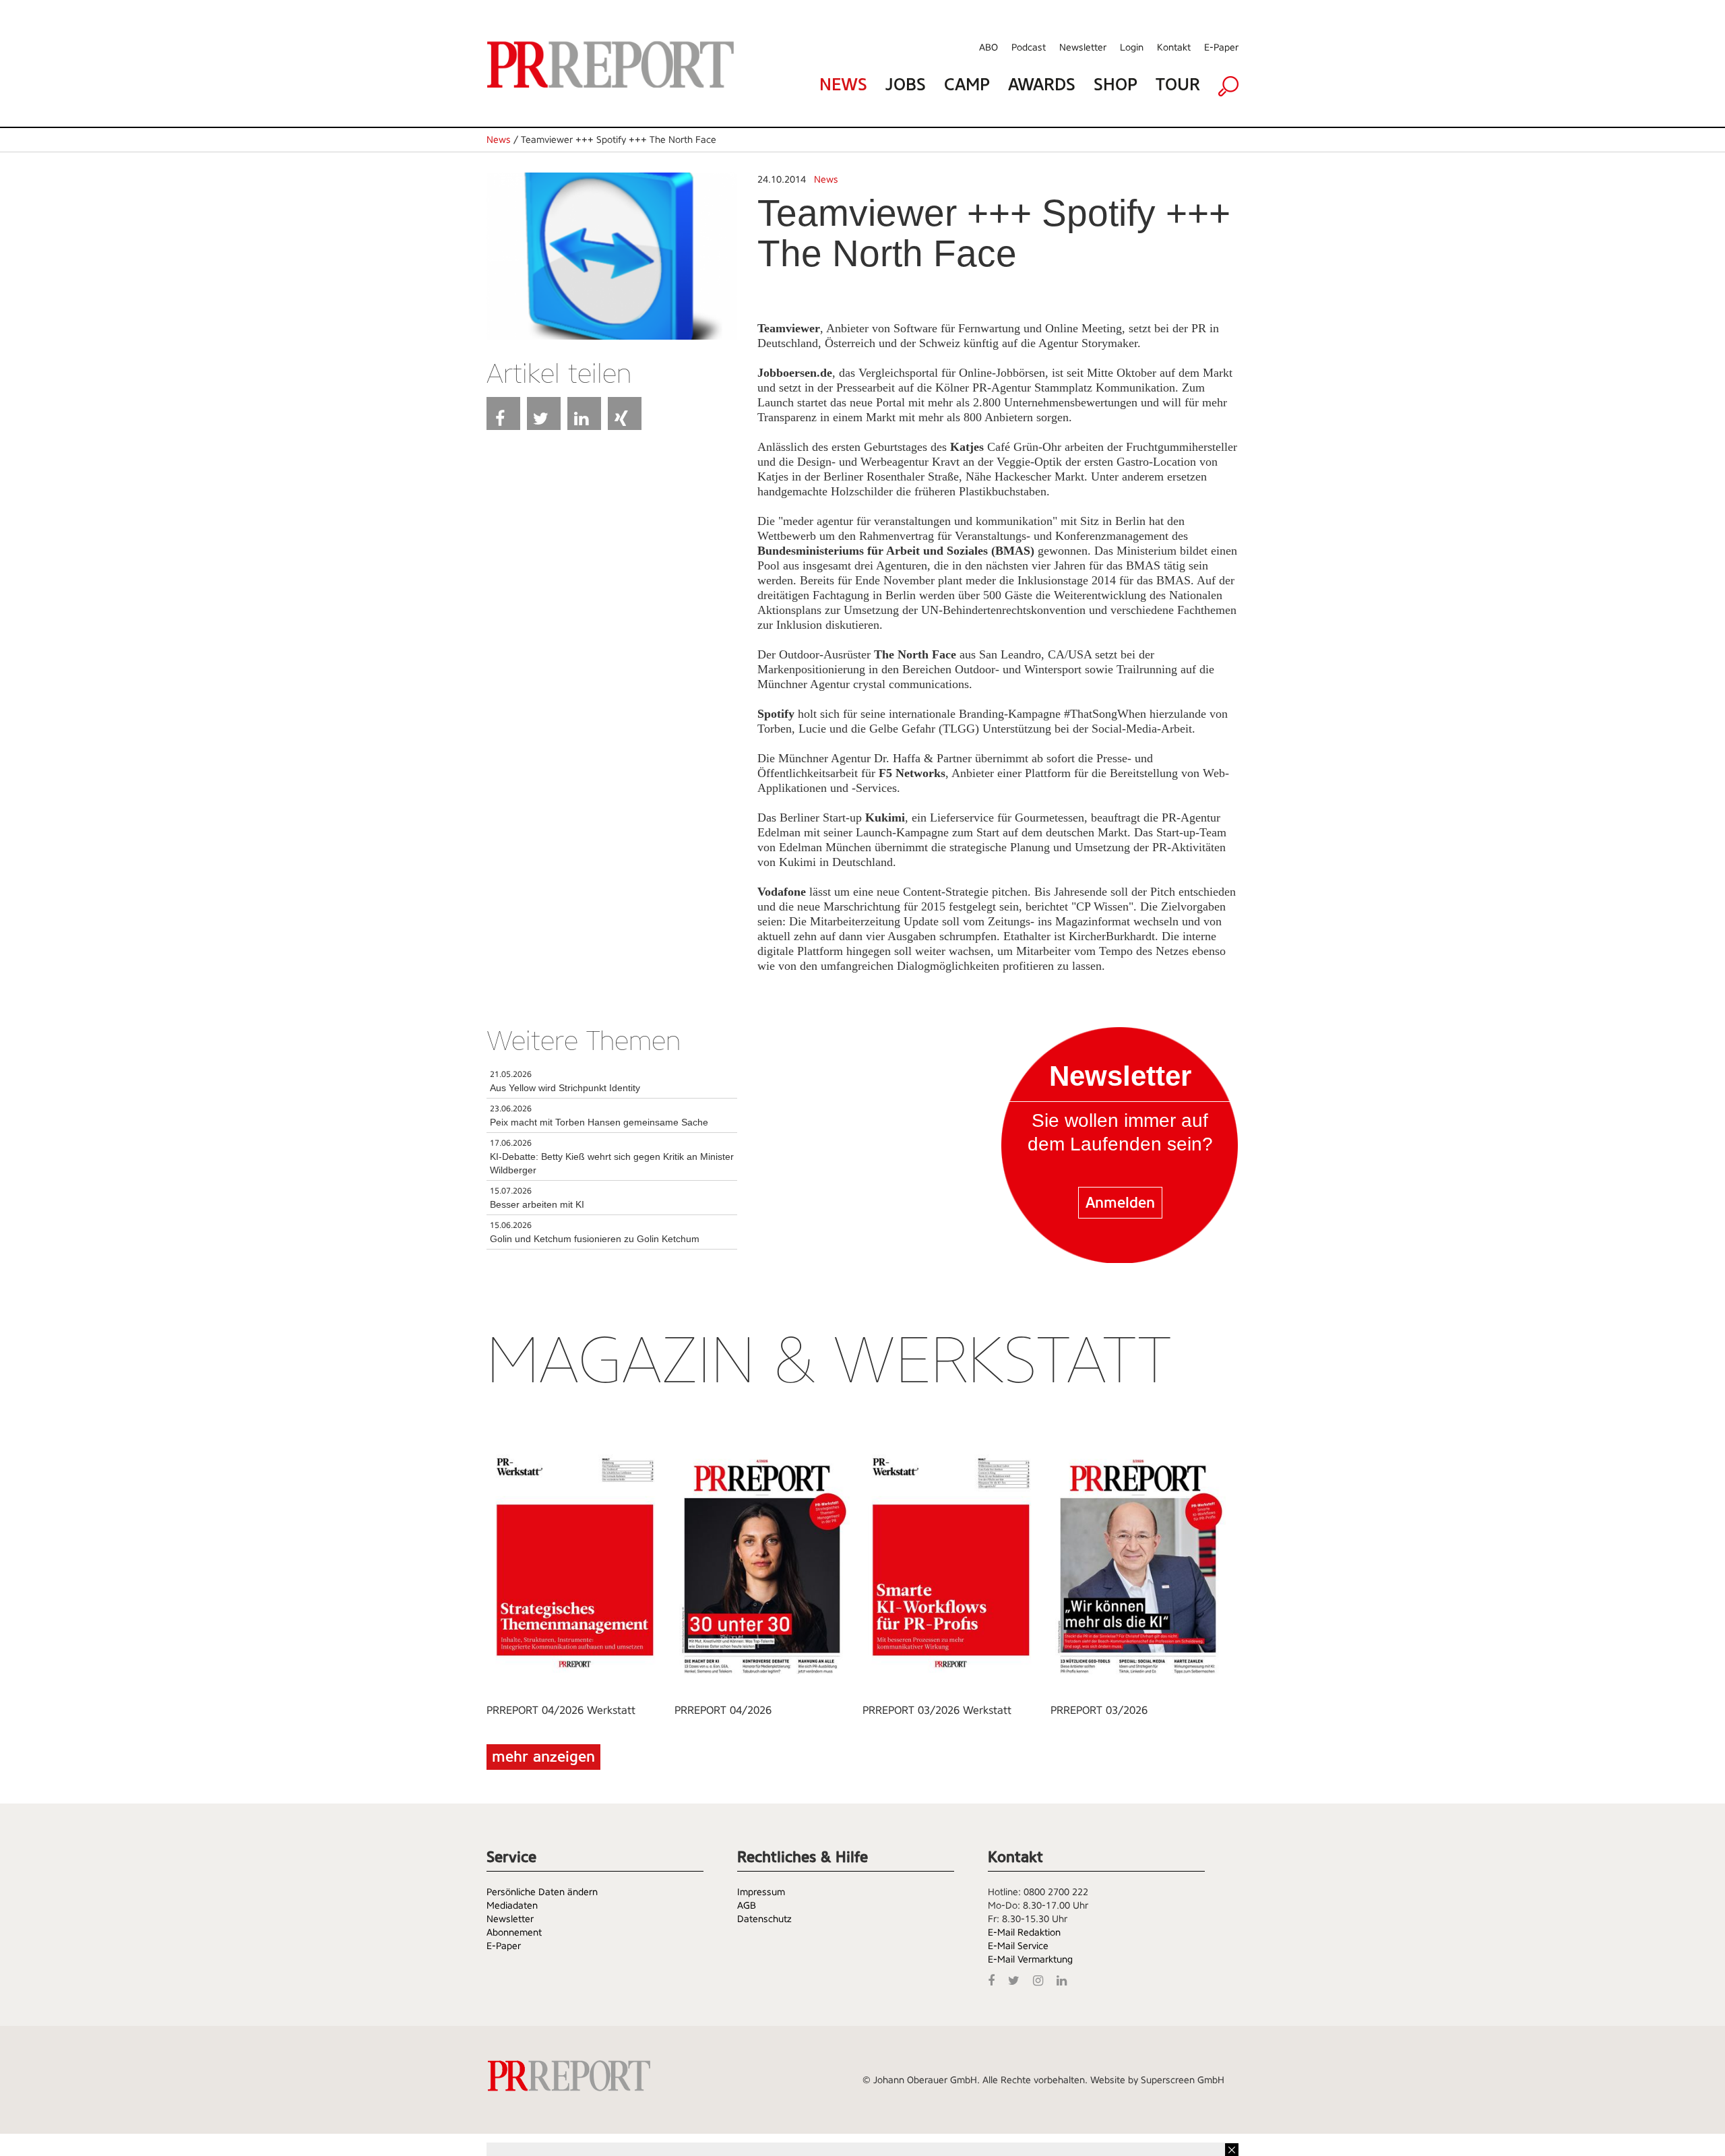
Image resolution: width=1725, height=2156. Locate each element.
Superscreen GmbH (1183, 2080)
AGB (747, 1905)
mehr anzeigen (543, 1757)
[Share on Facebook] (503, 413)
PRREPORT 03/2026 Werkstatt (937, 1710)
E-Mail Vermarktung (1030, 1959)
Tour (1178, 85)
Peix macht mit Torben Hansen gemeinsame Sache (599, 1122)
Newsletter (1083, 47)
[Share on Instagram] (1041, 1979)
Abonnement (514, 1932)
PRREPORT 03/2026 (1099, 1710)
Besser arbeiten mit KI (537, 1204)
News (843, 85)
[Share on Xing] (625, 413)
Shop (1116, 85)
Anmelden (1120, 1203)
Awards (1042, 85)
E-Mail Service (1018, 1946)
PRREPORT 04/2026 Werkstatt (561, 1710)
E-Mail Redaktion (1024, 1932)
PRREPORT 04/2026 (723, 1710)
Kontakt (1174, 47)
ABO (989, 47)
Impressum (761, 1892)
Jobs (906, 85)
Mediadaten (512, 1905)
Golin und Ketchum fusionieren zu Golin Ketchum (595, 1239)
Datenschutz (764, 1919)
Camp (967, 85)
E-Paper (1221, 47)
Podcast (1029, 47)
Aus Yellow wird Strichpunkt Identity (565, 1088)
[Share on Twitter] (544, 413)
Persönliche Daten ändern (542, 1892)
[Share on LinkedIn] (584, 413)
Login (1132, 47)
